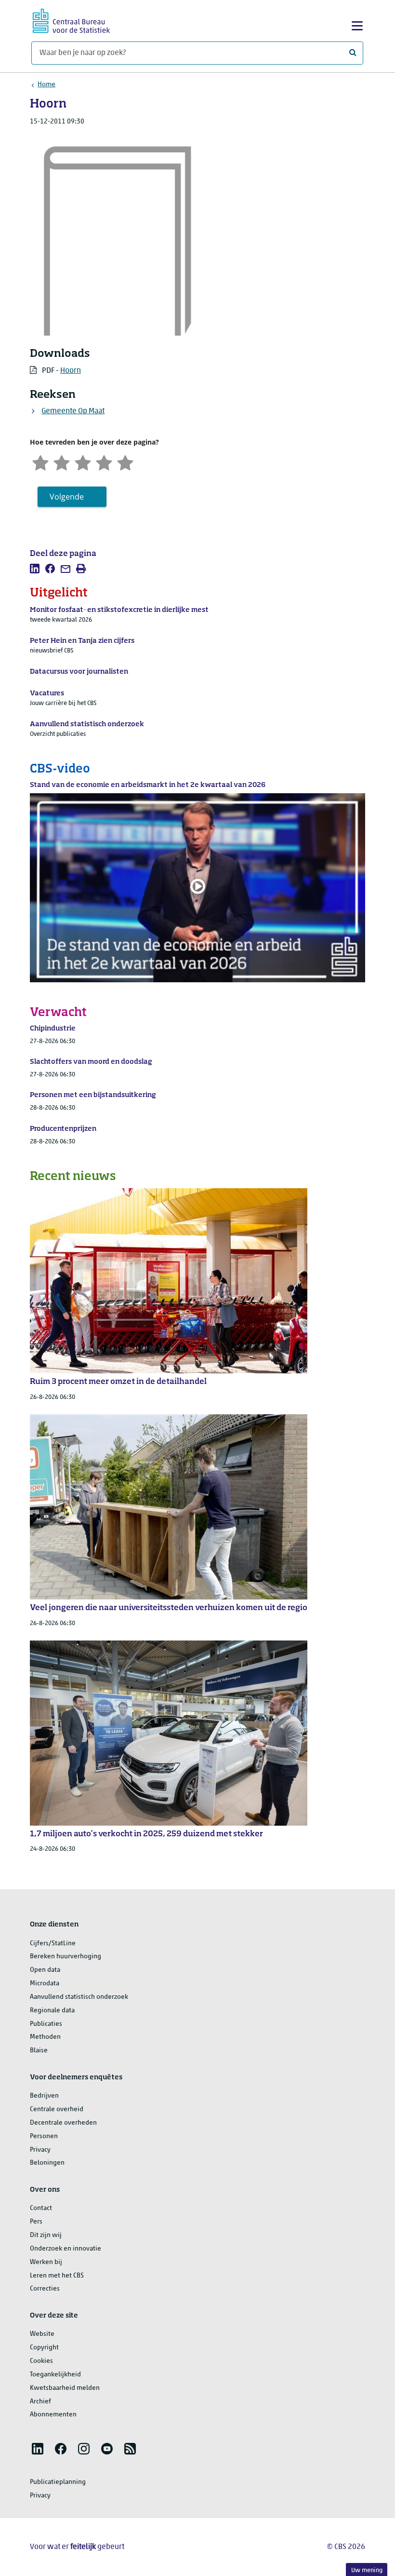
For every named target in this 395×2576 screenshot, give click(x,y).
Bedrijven (44, 2096)
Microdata (45, 1984)
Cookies (41, 2361)
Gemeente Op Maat (73, 411)
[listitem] (35, 569)
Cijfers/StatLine (53, 1944)
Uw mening (367, 2570)
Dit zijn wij (46, 2235)
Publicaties (46, 2024)
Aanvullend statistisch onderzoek (79, 1997)
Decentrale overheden (63, 2123)
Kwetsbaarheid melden (65, 2388)
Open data (45, 1970)
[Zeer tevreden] (125, 462)
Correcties (45, 2289)
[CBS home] (71, 20)
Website (42, 2334)
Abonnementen (53, 2415)
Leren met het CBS (57, 2276)
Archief (40, 2402)
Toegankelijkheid (55, 2375)
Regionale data (52, 2011)
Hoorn (71, 371)
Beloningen (47, 2163)
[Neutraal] (83, 462)
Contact (41, 2208)
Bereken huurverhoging (66, 1957)
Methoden (45, 2037)
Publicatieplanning (58, 2482)
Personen (44, 2136)
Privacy (40, 2150)
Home (46, 85)
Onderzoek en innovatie (66, 2249)
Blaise (39, 2051)
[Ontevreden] (62, 462)
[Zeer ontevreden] (40, 462)
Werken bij (46, 2262)
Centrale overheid (57, 2109)
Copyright (44, 2348)
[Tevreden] (104, 462)
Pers (36, 2222)
